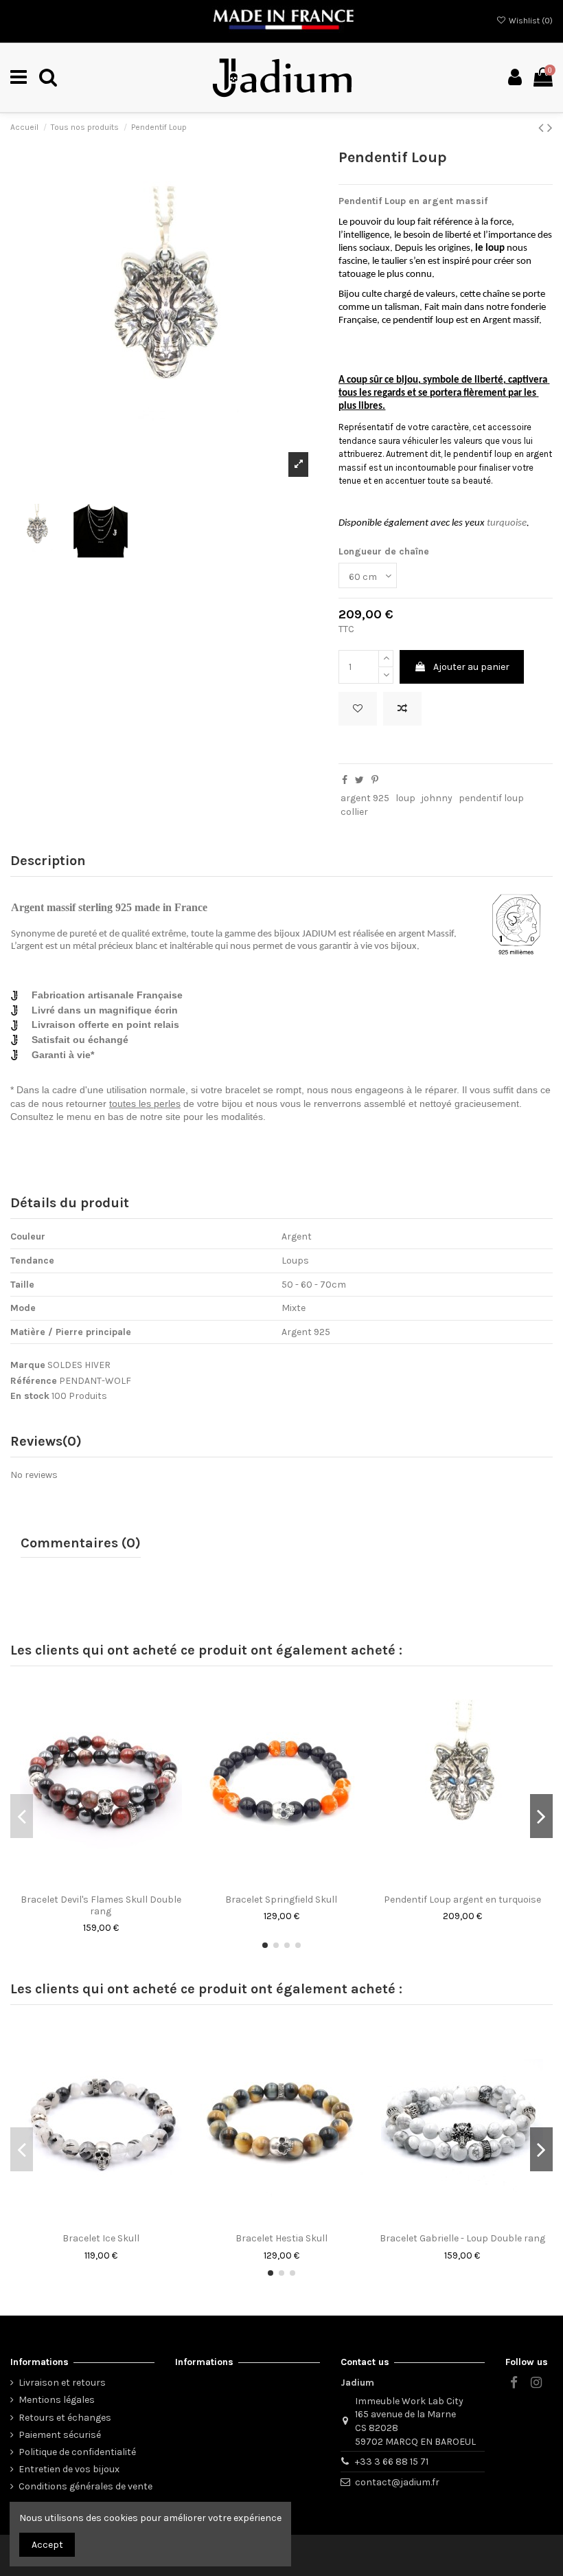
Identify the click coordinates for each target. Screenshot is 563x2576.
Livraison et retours (62, 2383)
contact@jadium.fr (397, 2482)
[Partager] (345, 780)
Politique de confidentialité (77, 2452)
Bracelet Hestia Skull (281, 2238)
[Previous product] (543, 128)
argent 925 (365, 798)
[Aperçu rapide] (120, 1882)
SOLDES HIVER (79, 1365)
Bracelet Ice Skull (101, 2238)
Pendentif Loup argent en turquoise (462, 1900)
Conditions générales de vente (85, 2486)
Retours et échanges (65, 2418)
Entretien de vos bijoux (69, 2469)
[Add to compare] (402, 709)
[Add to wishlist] (358, 709)
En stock (30, 1396)
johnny (437, 798)
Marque (28, 1365)
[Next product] (550, 128)
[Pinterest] (375, 780)
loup (405, 798)
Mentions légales (57, 2400)
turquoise (507, 523)
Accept (47, 2545)
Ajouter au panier (471, 667)
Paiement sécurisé (60, 2435)
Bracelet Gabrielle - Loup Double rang (462, 2238)
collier (354, 812)
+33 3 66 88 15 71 (392, 2462)
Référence (34, 1381)
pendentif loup (491, 798)
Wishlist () (530, 21)
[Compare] (101, 1882)
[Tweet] (359, 780)
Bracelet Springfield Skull (281, 1900)
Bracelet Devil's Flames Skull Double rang (101, 1905)
